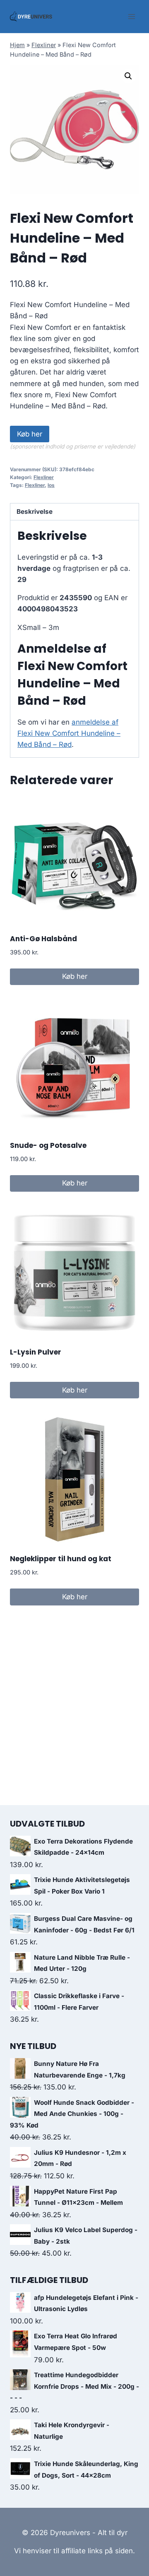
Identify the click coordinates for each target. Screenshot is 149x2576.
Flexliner (44, 45)
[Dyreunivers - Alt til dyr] (31, 17)
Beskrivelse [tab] (35, 512)
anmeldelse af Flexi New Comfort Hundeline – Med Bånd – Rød (69, 733)
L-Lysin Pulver (36, 1352)
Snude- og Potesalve (48, 1145)
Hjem (17, 45)
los (51, 485)
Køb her (30, 434)
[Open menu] (131, 16)
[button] (128, 76)
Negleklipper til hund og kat (61, 1559)
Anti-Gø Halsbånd (43, 939)
